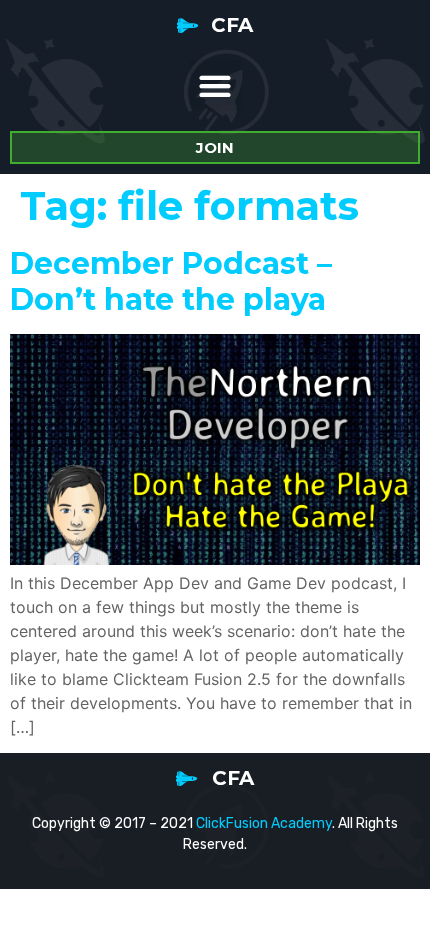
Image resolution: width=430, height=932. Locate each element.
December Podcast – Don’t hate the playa (171, 281)
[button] (215, 85)
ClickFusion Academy (264, 823)
